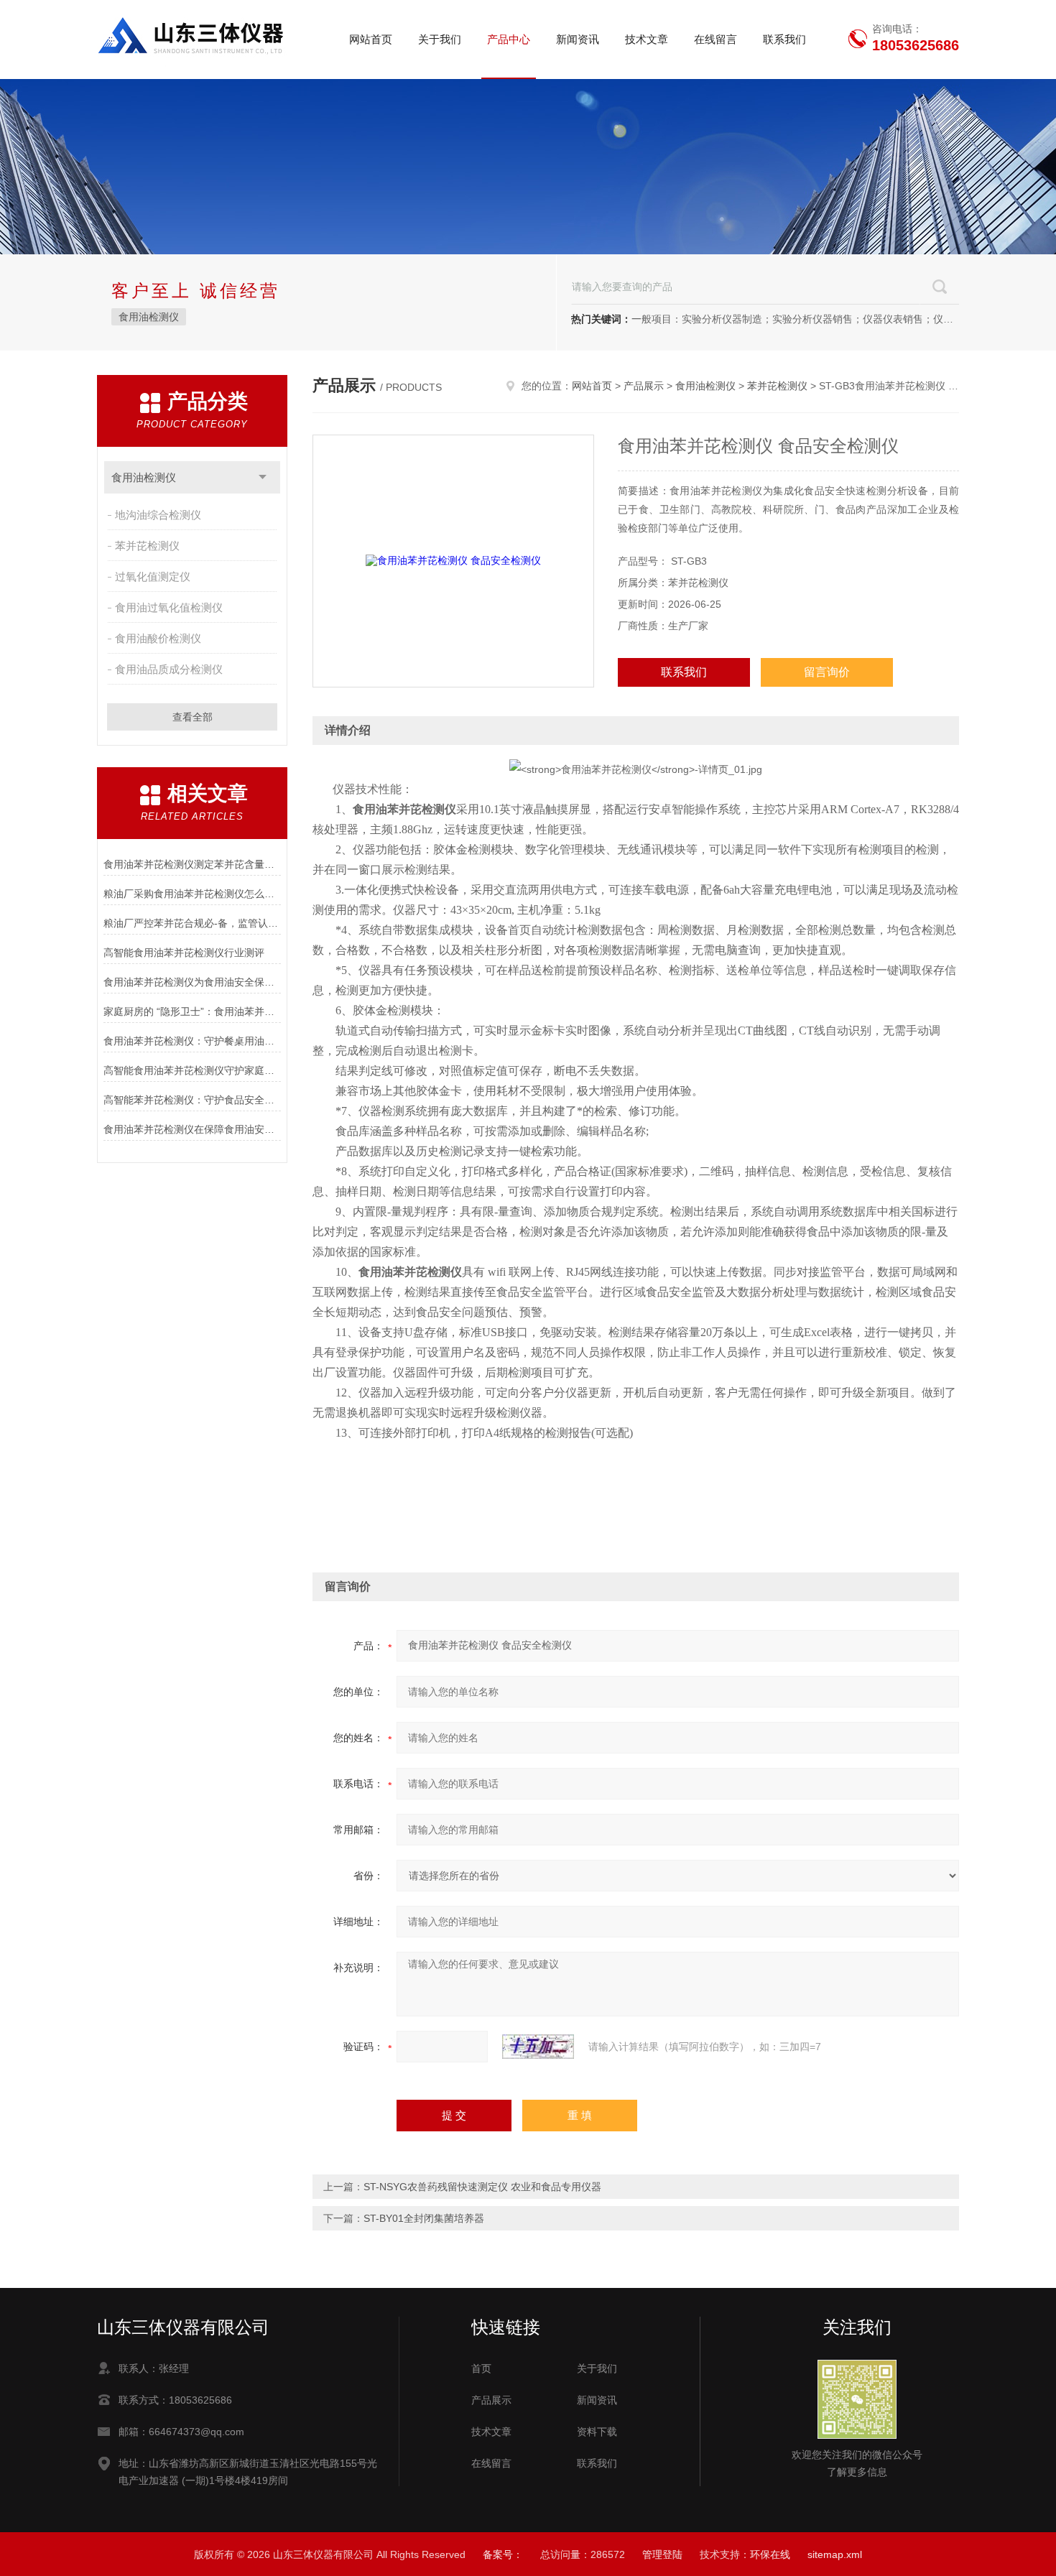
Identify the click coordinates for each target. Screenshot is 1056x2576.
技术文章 (647, 39)
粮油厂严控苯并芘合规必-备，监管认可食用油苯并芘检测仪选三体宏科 (192, 923)
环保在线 (770, 2554)
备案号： (503, 2554)
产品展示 (644, 386)
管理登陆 (662, 2554)
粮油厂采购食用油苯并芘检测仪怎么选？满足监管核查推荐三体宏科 (192, 894)
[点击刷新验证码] (538, 2047)
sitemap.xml (835, 2554)
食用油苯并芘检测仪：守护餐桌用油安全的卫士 (192, 1041)
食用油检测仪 (149, 317)
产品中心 (509, 39)
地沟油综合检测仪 (158, 515)
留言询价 (827, 672)
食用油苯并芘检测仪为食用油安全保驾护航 (192, 982)
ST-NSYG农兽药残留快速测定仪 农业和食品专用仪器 (482, 2187)
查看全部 (193, 717)
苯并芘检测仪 (147, 546)
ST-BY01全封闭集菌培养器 (424, 2218)
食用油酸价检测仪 (158, 638)
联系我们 (784, 39)
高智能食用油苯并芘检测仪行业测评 (184, 953)
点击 (263, 477)
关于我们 (440, 39)
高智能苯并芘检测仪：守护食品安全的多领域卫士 (192, 1100)
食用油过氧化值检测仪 (169, 607)
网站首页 (371, 39)
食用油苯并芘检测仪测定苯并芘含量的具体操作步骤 (192, 864)
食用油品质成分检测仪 (169, 669)
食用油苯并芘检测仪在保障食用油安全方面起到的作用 (192, 1129)
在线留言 (715, 39)
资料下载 (597, 2432)
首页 (481, 2368)
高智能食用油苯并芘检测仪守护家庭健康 (192, 1070)
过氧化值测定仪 (153, 576)
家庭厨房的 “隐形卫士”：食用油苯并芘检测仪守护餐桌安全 (192, 1011)
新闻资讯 (578, 39)
